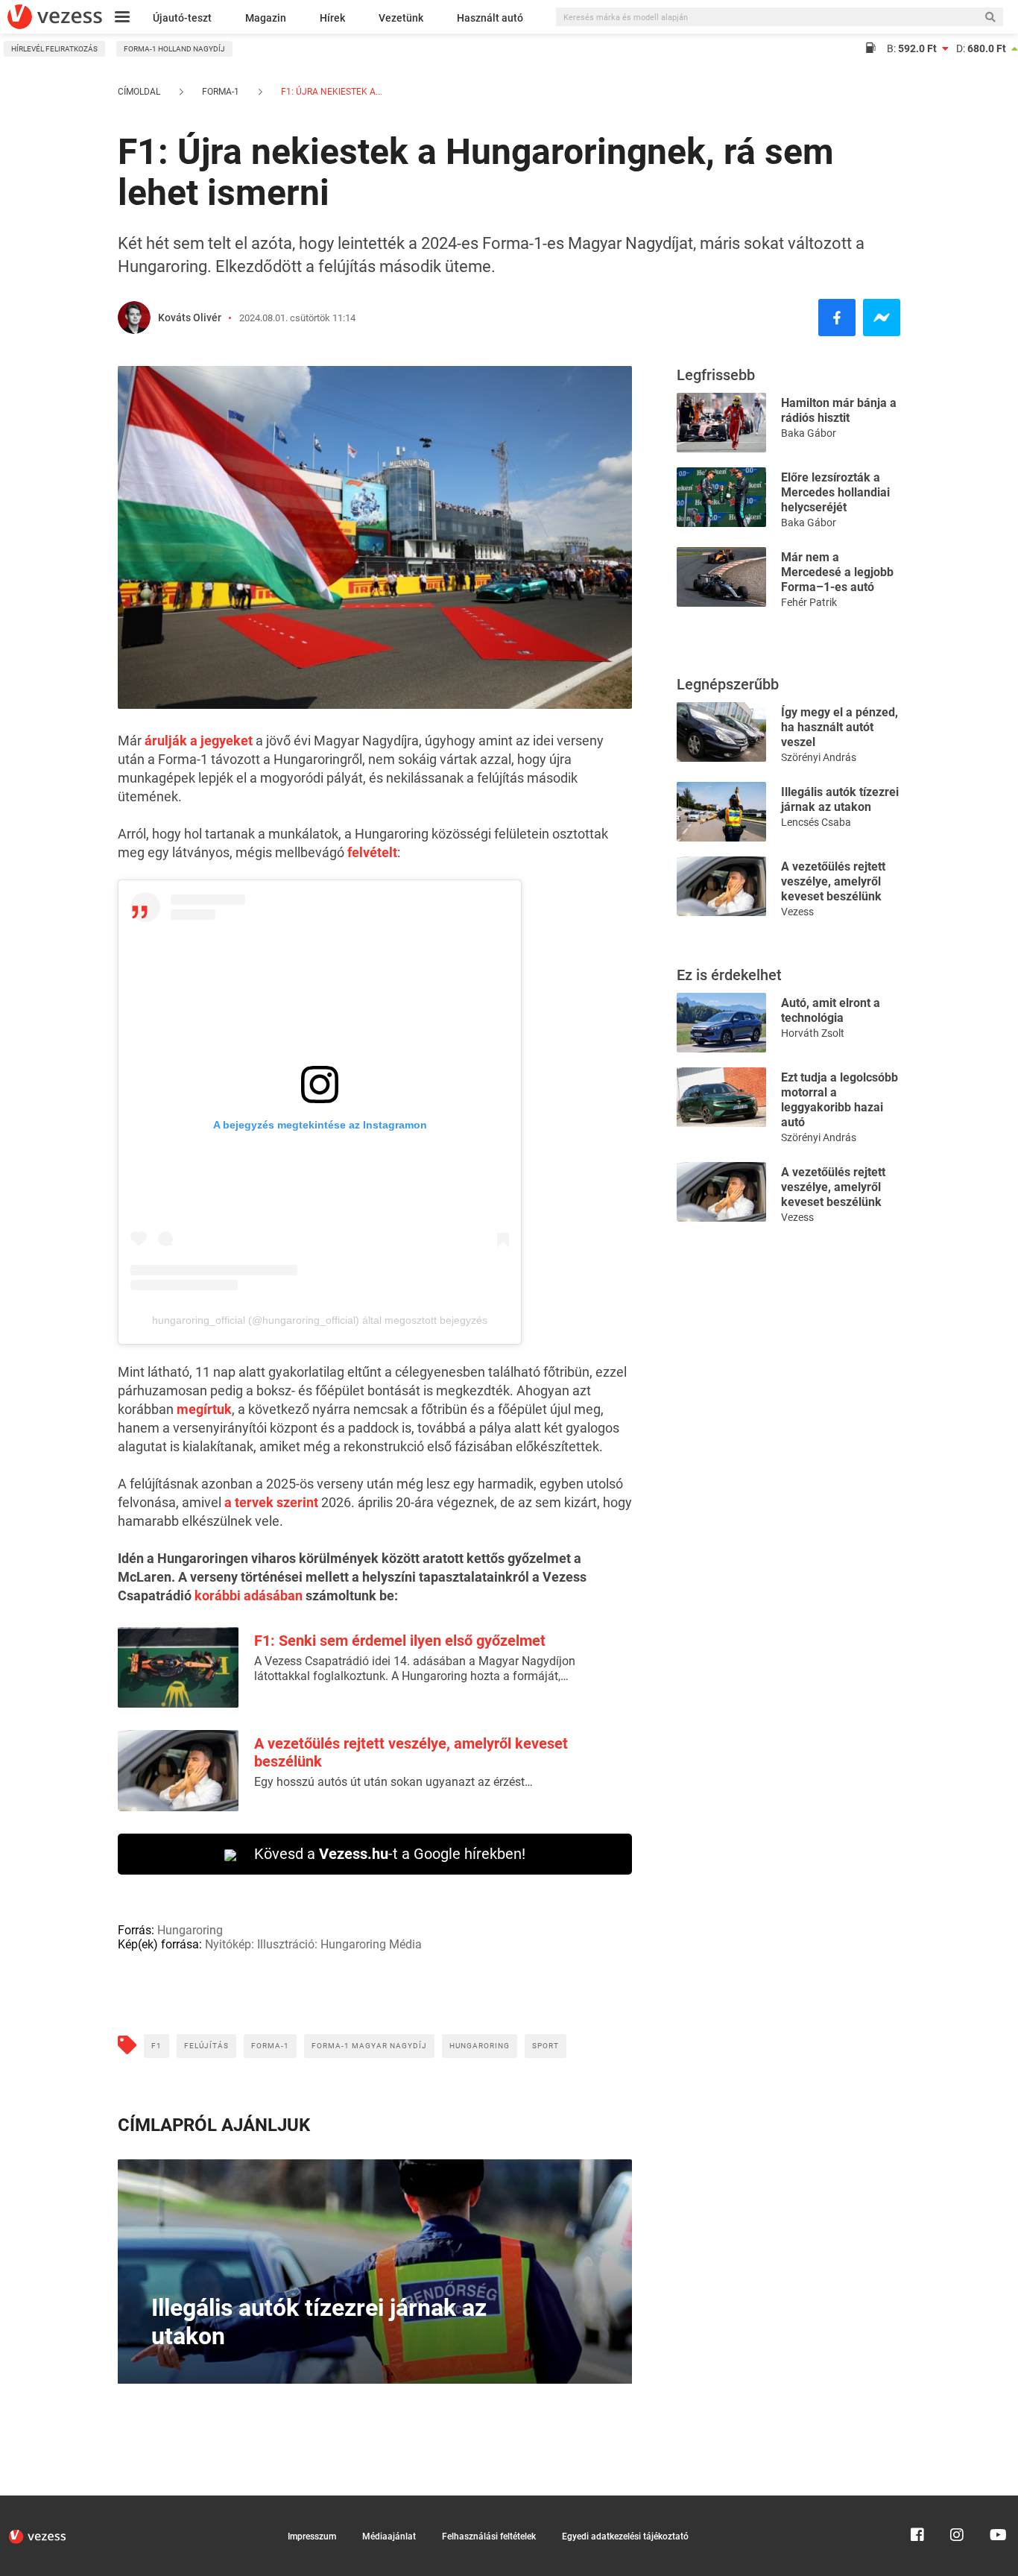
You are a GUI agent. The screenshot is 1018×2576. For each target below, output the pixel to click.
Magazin (266, 18)
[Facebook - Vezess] (837, 318)
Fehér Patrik (809, 602)
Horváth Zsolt (813, 1033)
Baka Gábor (809, 433)
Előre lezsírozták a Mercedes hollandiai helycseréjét (835, 492)
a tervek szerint (271, 1502)
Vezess (797, 912)
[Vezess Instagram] (957, 2502)
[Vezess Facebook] (917, 2502)
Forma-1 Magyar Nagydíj (369, 2046)
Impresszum (312, 2536)
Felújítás (206, 2046)
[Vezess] (55, 17)
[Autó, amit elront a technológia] (721, 1022)
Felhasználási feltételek (489, 2536)
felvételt (372, 852)
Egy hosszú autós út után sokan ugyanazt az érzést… (393, 1782)
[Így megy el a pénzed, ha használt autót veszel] (721, 731)
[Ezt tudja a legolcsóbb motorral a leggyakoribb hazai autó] (721, 1096)
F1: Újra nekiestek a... (331, 92)
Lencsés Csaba (816, 822)
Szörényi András (819, 757)
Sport (546, 2046)
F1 (157, 2046)
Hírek (332, 18)
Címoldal (139, 92)
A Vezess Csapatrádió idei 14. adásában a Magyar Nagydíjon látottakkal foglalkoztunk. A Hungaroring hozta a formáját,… (415, 1669)
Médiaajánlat (389, 2536)
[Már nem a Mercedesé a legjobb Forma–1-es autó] (721, 576)
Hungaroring (480, 2046)
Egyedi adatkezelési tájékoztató (625, 2536)
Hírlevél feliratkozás (54, 49)
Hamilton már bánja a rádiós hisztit (839, 410)
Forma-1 (221, 92)
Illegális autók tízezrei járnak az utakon (840, 799)
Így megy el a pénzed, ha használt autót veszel (840, 727)
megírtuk (204, 1409)
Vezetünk (401, 18)
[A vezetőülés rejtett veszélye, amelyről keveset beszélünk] (721, 885)
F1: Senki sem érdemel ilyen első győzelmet (400, 1641)
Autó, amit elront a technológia (831, 1010)
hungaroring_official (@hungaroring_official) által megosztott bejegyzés (320, 1320)
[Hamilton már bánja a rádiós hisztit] (721, 422)
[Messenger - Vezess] (882, 318)
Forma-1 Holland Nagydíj (174, 49)
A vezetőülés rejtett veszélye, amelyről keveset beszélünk (833, 881)
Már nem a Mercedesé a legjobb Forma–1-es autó (837, 572)
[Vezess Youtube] (996, 2502)
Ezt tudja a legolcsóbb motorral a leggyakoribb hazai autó (840, 1100)
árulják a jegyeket (199, 741)
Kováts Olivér (190, 318)
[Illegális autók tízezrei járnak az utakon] (721, 811)
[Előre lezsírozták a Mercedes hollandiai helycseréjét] (721, 496)
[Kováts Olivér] (134, 318)
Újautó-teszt (182, 18)
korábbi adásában (249, 1595)
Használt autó (490, 18)
